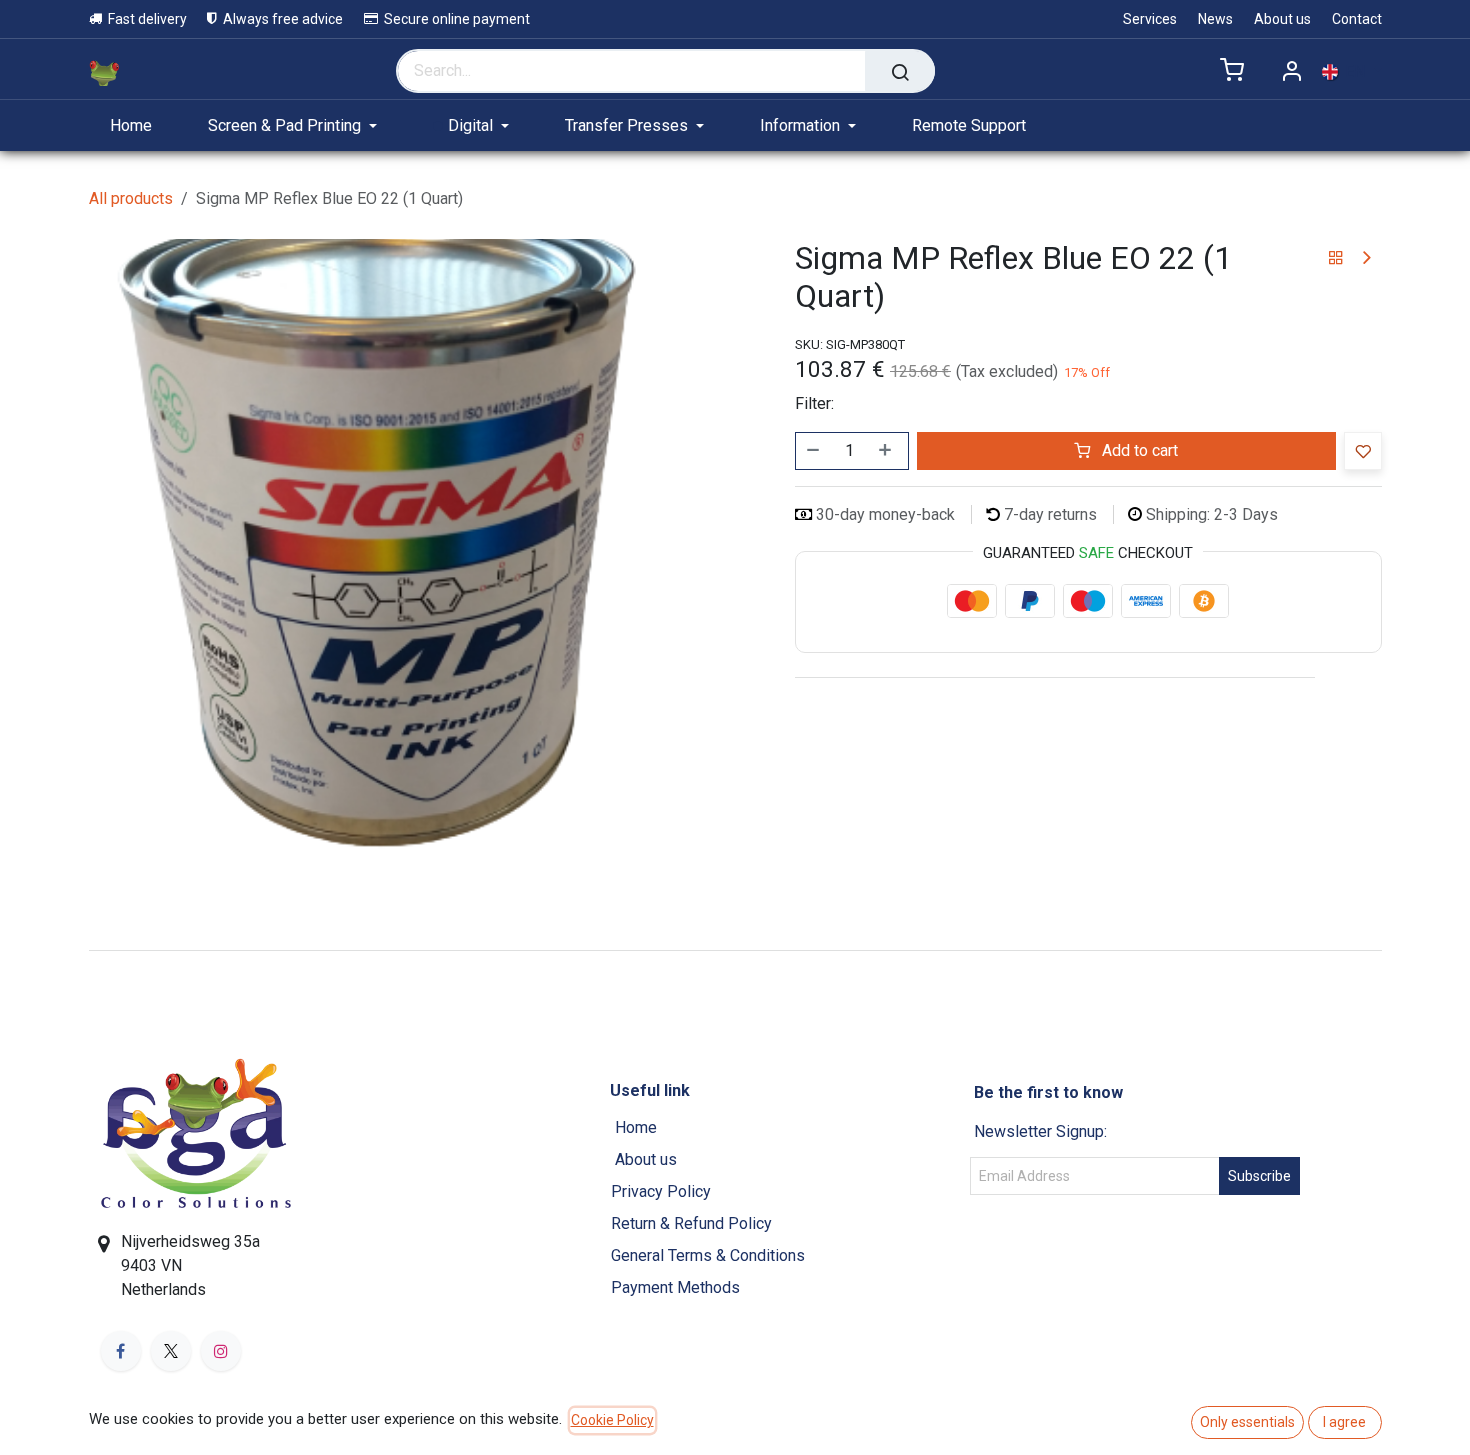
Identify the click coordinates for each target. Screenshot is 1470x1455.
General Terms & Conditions (708, 1255)
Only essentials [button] (1247, 1422)
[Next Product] (1365, 258)
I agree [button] (1344, 1422)
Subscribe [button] (1259, 1176)
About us (648, 1159)
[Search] (900, 71)
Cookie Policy (612, 1420)
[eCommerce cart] (1232, 71)
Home (636, 1127)
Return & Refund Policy (691, 1223)
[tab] (735, 950)
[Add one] (887, 451)
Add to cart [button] (1138, 450)
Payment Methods (675, 1287)
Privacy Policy (661, 1191)
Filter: (814, 403)
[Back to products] (1336, 258)
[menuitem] (140, 125)
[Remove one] (814, 451)
